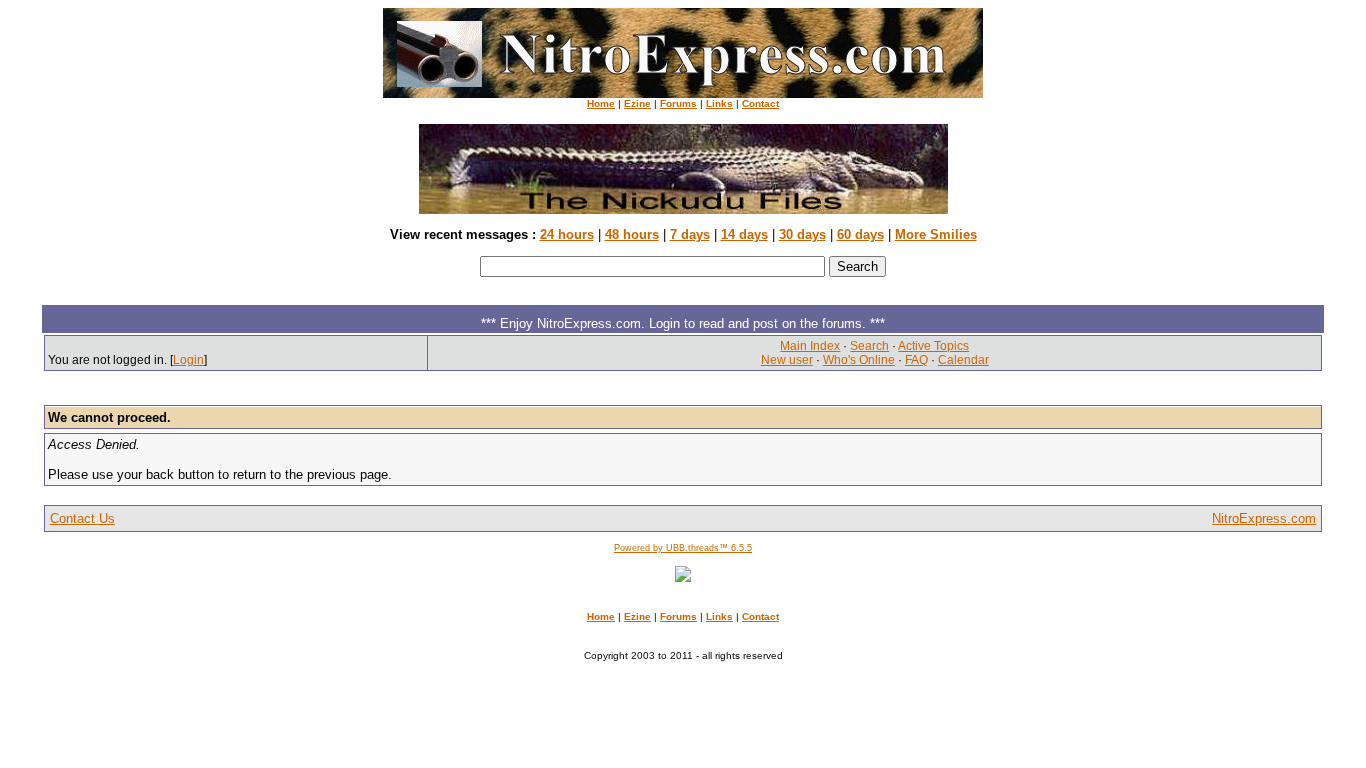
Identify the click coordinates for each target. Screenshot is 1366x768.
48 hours (632, 234)
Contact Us (82, 518)
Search (869, 346)
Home (601, 103)
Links (719, 103)
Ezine (637, 103)
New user (787, 360)
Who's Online (859, 360)
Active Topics (933, 346)
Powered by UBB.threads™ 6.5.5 (683, 548)
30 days (802, 234)
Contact (760, 103)
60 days (860, 234)
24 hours (567, 234)
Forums (678, 103)
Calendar (963, 360)
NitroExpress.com (1264, 518)
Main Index (810, 346)
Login (188, 360)
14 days (744, 234)
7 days (690, 234)
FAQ (916, 360)
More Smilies (936, 234)
